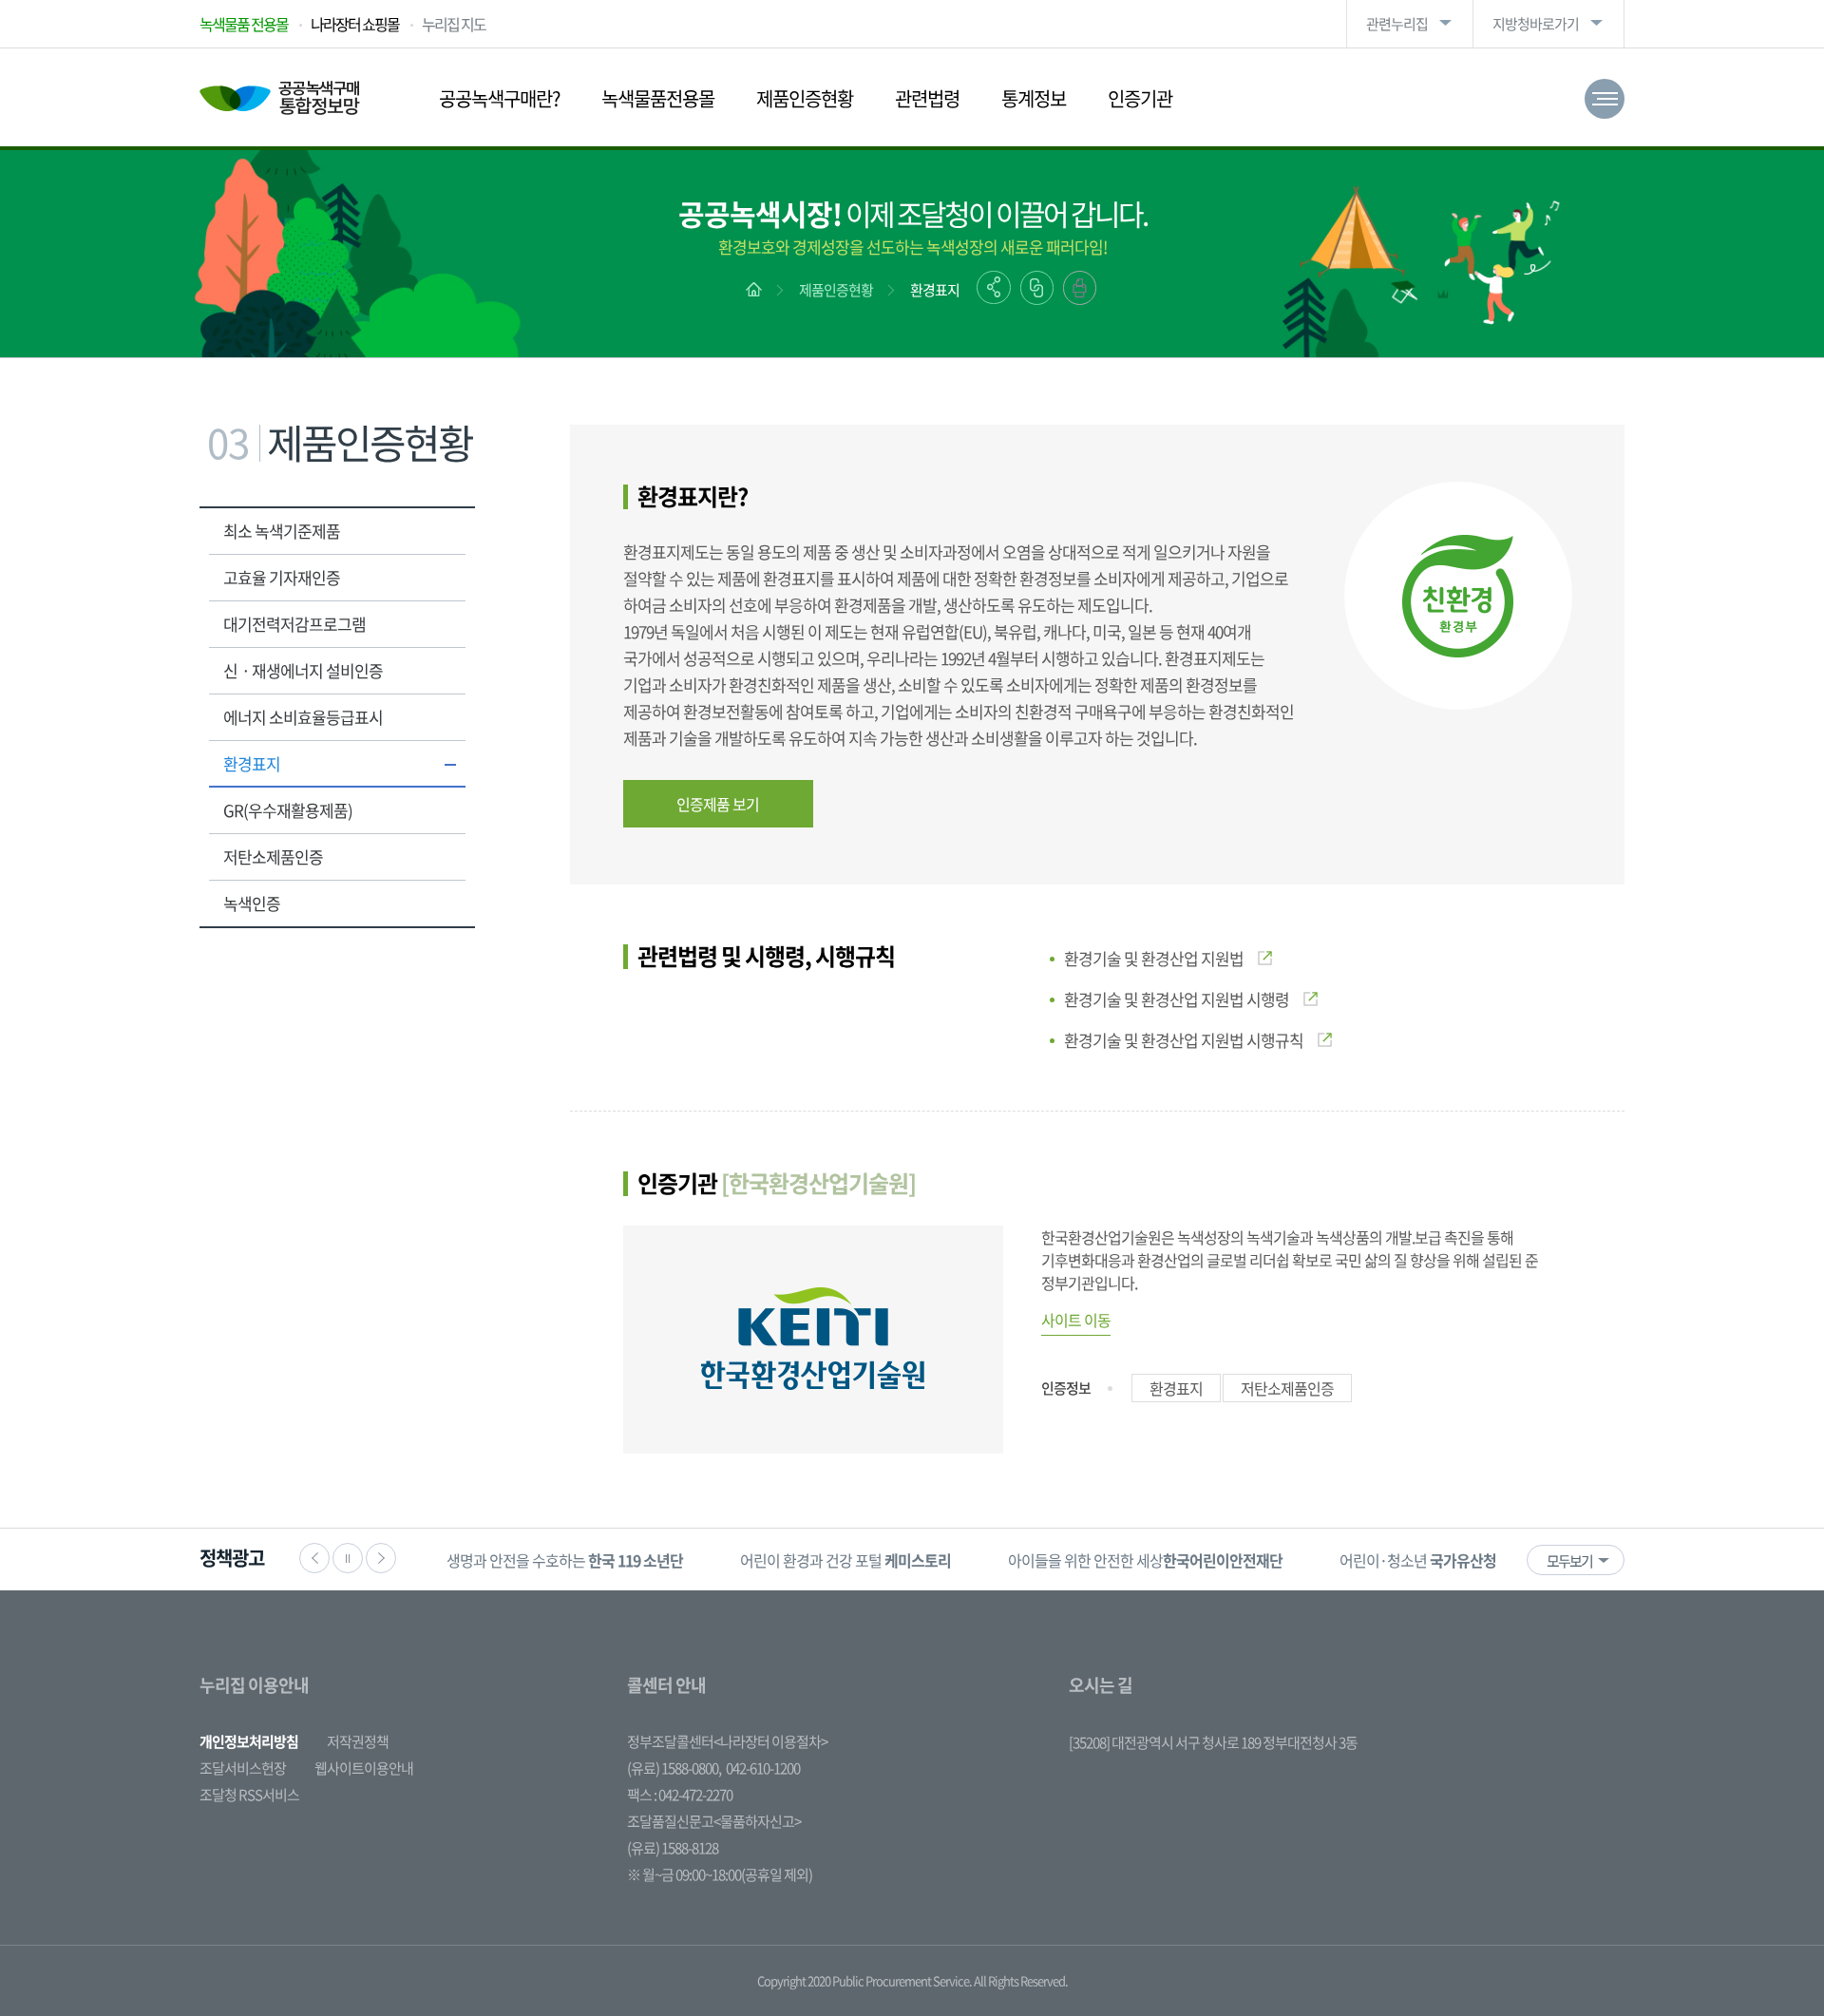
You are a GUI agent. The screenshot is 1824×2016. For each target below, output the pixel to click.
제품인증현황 (805, 98)
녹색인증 (252, 903)
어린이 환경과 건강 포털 (845, 1560)
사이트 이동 (1076, 1320)
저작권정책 (358, 1741)
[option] (565, 1560)
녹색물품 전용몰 (244, 24)
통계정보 (1034, 98)
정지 (348, 1558)
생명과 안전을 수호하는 (565, 1560)
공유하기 (994, 287)
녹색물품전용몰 (658, 98)
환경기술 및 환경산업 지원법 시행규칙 (1184, 1040)
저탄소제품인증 (273, 856)
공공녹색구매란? (499, 98)
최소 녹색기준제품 (282, 531)
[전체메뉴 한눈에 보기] (1605, 99)
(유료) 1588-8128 (673, 1848)
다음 (381, 1558)
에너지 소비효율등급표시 (303, 717)
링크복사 (1037, 288)
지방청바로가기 (1536, 24)
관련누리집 (1397, 24)
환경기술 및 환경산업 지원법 (1154, 958)
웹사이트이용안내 (364, 1768)
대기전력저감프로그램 (294, 624)
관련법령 (927, 98)
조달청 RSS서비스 (249, 1795)
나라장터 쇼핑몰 (355, 24)
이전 (314, 1558)
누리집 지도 (454, 24)
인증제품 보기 (718, 804)
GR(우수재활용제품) (288, 810)
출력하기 (1080, 288)
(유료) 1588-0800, (674, 1768)
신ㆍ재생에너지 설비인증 (303, 670)
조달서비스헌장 (243, 1768)
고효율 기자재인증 (282, 577)
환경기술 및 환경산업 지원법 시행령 (1177, 999)
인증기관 (1140, 98)
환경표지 (935, 290)
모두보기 (1569, 1561)
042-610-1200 (763, 1768)
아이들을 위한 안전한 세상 (1145, 1560)
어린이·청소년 (1418, 1560)
